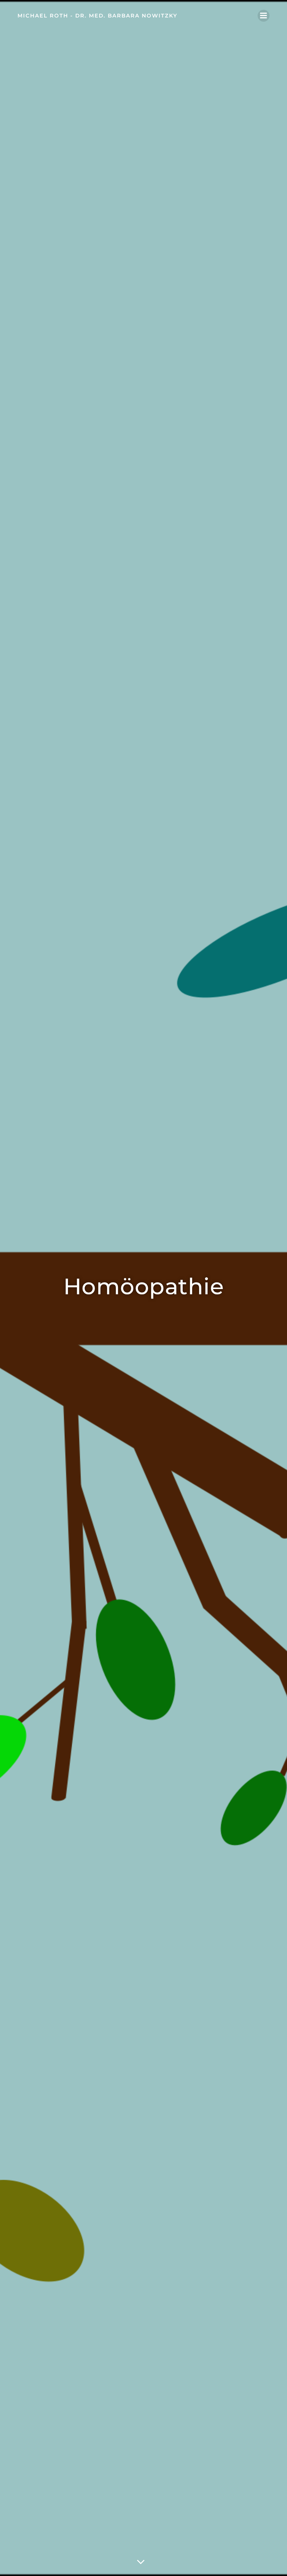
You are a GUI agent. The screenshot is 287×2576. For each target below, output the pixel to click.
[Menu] (264, 16)
